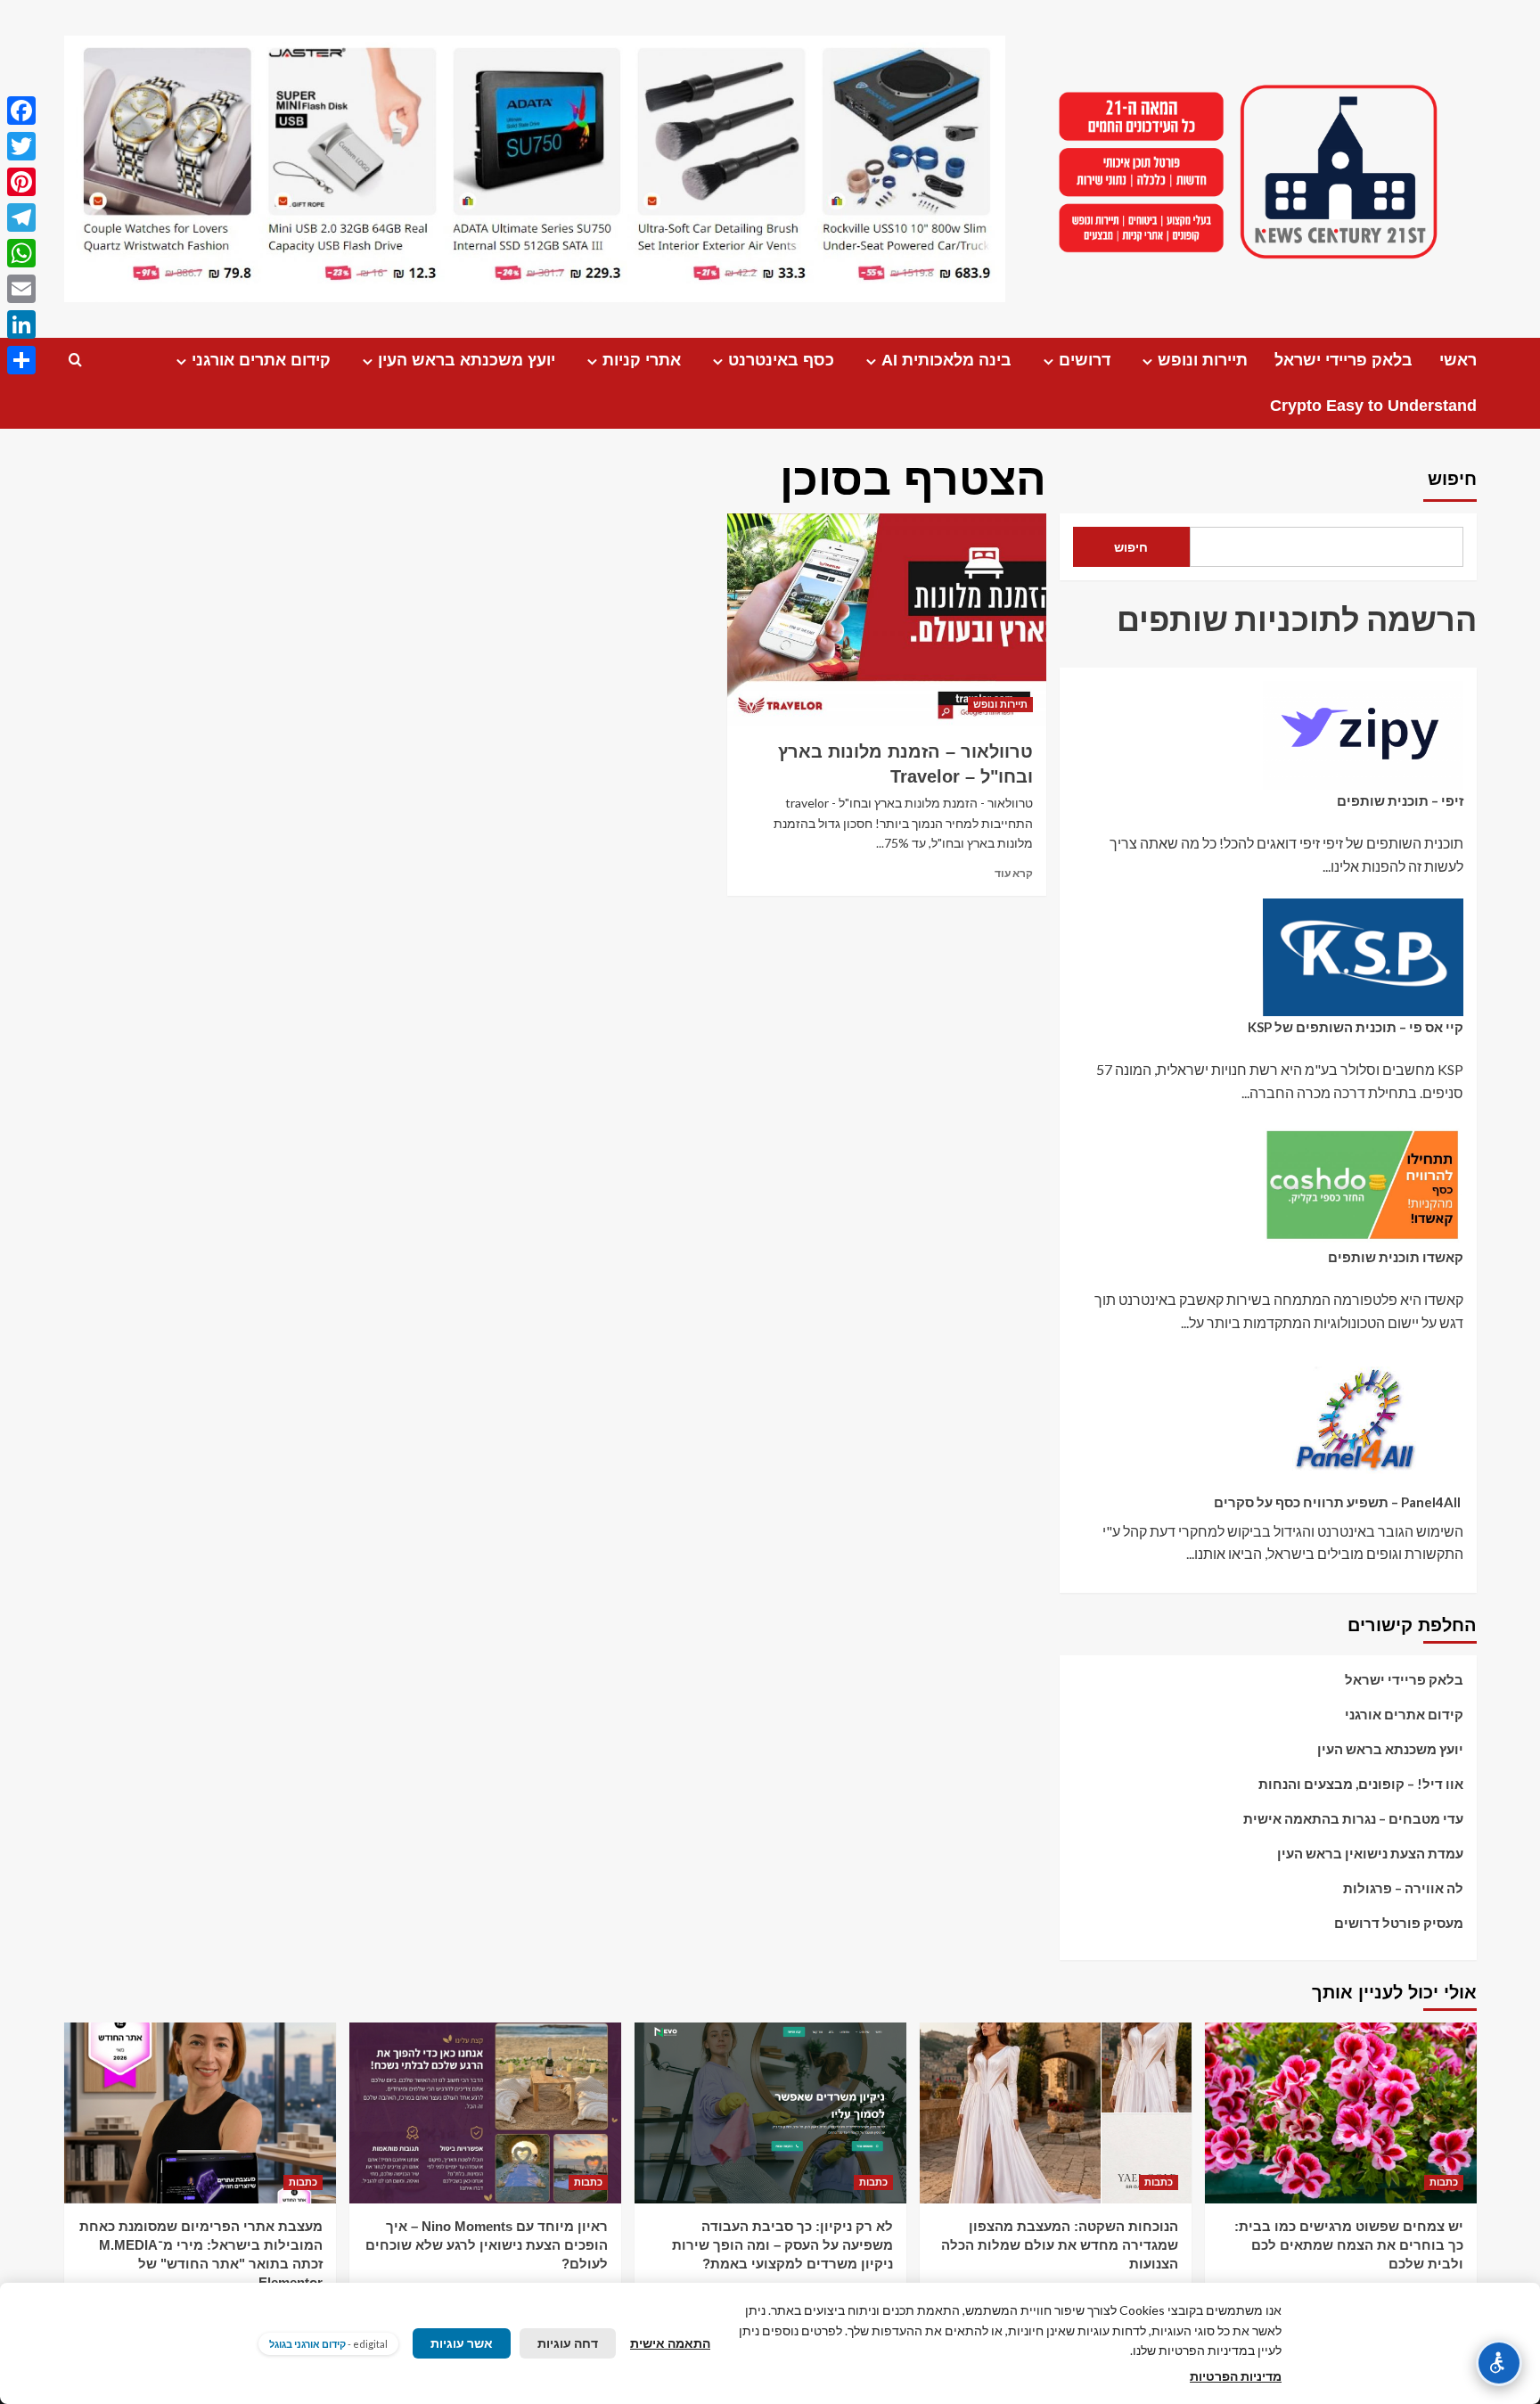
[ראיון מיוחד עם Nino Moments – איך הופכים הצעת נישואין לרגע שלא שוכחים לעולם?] (485, 2113)
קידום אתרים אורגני (261, 360)
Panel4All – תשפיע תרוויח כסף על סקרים (1339, 1502)
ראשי (1458, 360)
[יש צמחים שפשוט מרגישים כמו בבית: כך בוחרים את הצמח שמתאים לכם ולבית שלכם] (1341, 2113)
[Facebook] (21, 111)
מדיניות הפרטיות (1236, 2376)
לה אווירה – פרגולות (1403, 1888)
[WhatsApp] (21, 253)
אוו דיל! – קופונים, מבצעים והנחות (1361, 1784)
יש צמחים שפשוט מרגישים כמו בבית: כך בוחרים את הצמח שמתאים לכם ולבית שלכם (1349, 2245)
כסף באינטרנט (781, 360)
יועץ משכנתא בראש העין (467, 360)
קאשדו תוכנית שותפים (1396, 1257)
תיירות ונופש (1203, 360)
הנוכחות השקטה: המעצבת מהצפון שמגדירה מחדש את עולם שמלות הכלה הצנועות (1060, 2245)
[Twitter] (21, 146)
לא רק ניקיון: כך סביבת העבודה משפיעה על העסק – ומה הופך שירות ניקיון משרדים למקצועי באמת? (782, 2245)
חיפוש (1452, 479)
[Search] (75, 361)
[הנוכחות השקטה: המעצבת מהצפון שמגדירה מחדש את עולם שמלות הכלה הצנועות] (1056, 2113)
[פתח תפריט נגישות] (1499, 2363)
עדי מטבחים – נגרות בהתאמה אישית (1353, 1818)
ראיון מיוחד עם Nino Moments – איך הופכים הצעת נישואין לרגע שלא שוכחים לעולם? (487, 2245)
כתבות (1444, 2182)
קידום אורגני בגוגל (307, 2344)
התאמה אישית (670, 2343)
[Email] (21, 289)
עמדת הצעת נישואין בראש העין (1370, 1853)
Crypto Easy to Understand (1373, 406)
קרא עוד (1014, 873)
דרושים (1085, 360)
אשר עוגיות (462, 2343)
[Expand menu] (1147, 361)
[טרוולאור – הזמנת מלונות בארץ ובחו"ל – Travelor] (886, 619)
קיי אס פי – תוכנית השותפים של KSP (1356, 1027)
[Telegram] (21, 217)
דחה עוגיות (568, 2343)
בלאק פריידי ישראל (1343, 360)
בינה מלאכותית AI (946, 360)
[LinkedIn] (21, 324)
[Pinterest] (21, 182)
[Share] (21, 360)
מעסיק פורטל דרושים (1399, 1923)
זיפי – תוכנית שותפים (1400, 800)
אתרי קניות (642, 360)
